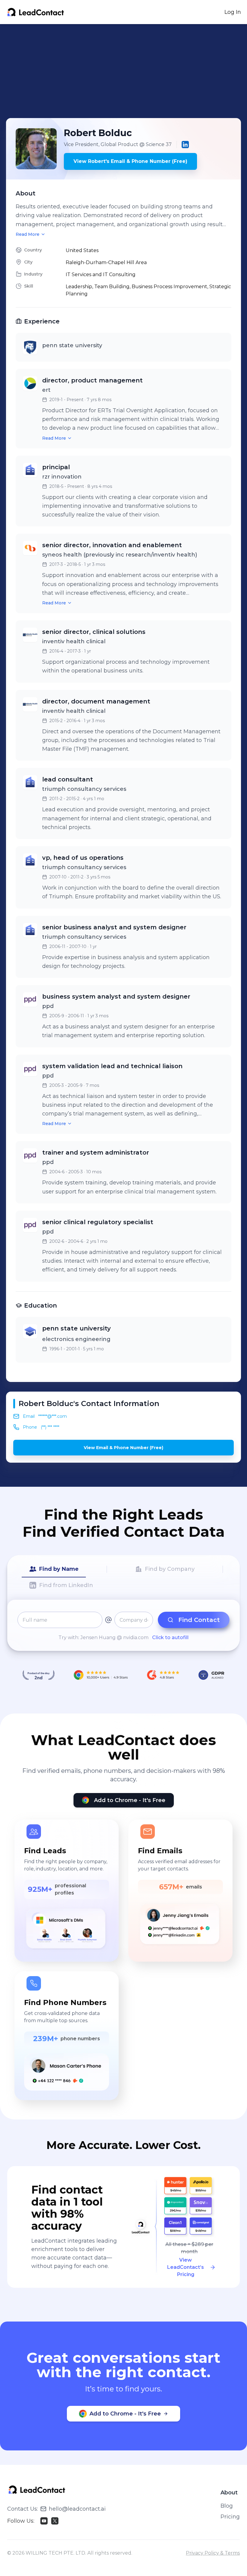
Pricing (230, 2517)
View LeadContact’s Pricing (186, 2267)
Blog (227, 2506)
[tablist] (123, 1577)
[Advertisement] (127, 71)
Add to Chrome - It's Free (130, 1800)
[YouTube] (44, 2521)
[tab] (54, 1569)
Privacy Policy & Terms (213, 2553)
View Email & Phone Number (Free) (123, 1448)
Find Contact (199, 1620)
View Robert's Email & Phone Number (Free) (130, 161)
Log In (233, 12)
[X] (55, 2521)
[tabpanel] (123, 1626)
